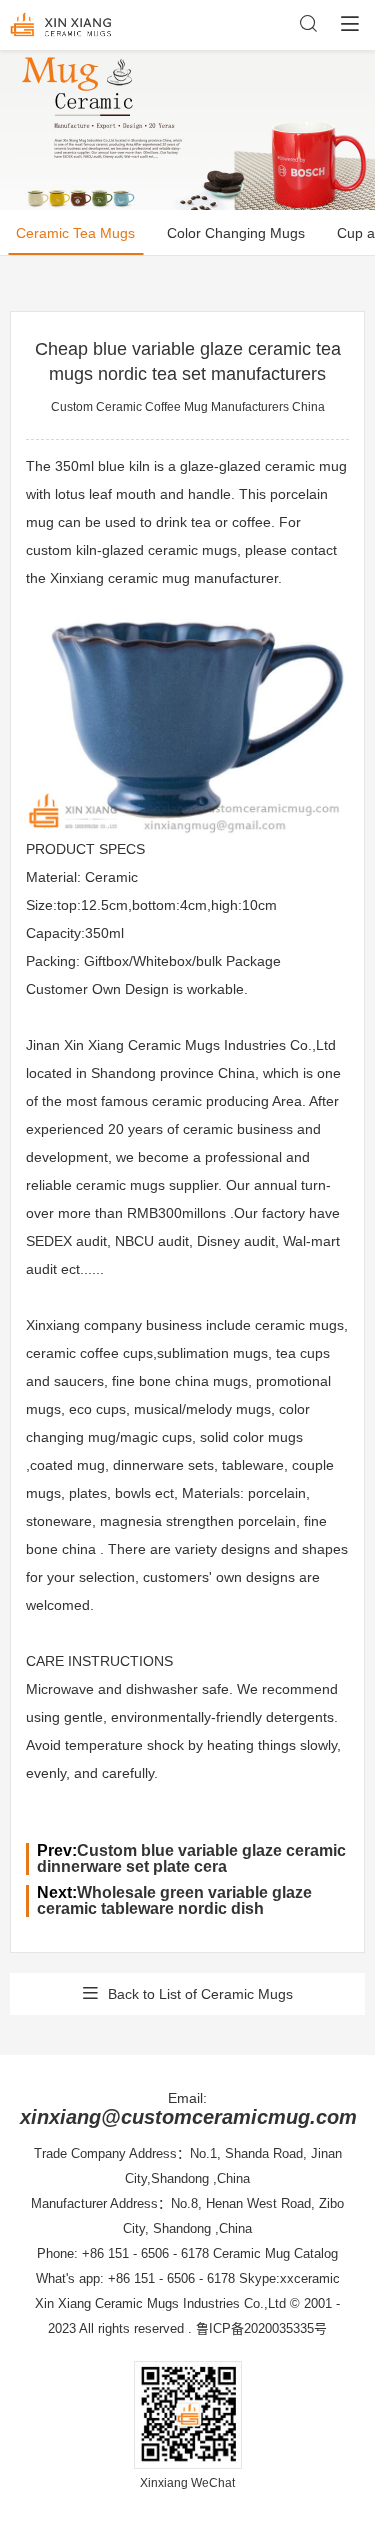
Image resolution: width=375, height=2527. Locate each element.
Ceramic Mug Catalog (275, 2253)
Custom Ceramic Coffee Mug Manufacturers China (188, 407)
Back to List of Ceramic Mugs (200, 1994)
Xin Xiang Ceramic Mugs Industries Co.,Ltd (160, 2303)
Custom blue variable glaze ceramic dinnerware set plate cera (191, 1858)
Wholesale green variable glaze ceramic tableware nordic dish (174, 1900)
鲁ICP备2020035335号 (261, 2328)
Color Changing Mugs (236, 233)
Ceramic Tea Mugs (75, 233)
